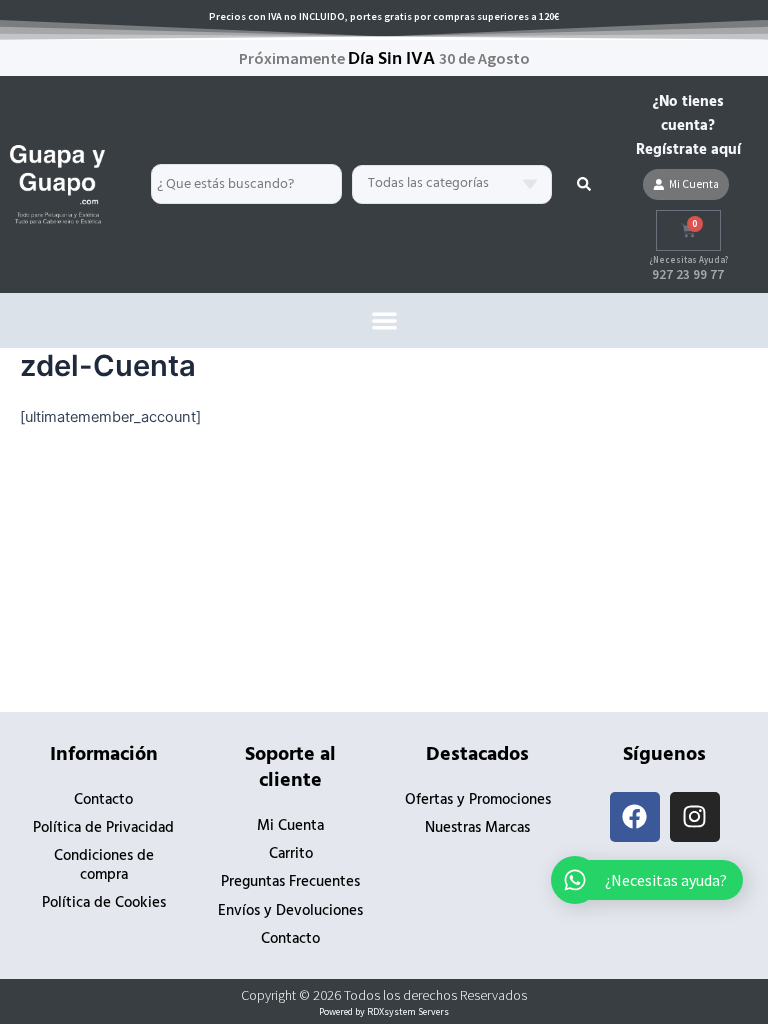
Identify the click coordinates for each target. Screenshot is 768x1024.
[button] (384, 320)
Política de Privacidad (103, 828)
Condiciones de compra (104, 865)
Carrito (291, 854)
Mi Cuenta (290, 826)
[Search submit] (584, 184)
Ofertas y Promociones (478, 800)
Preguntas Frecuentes (290, 882)
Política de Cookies (104, 903)
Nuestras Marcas (477, 828)
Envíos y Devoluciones (290, 911)
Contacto (103, 800)
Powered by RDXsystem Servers (384, 1011)
